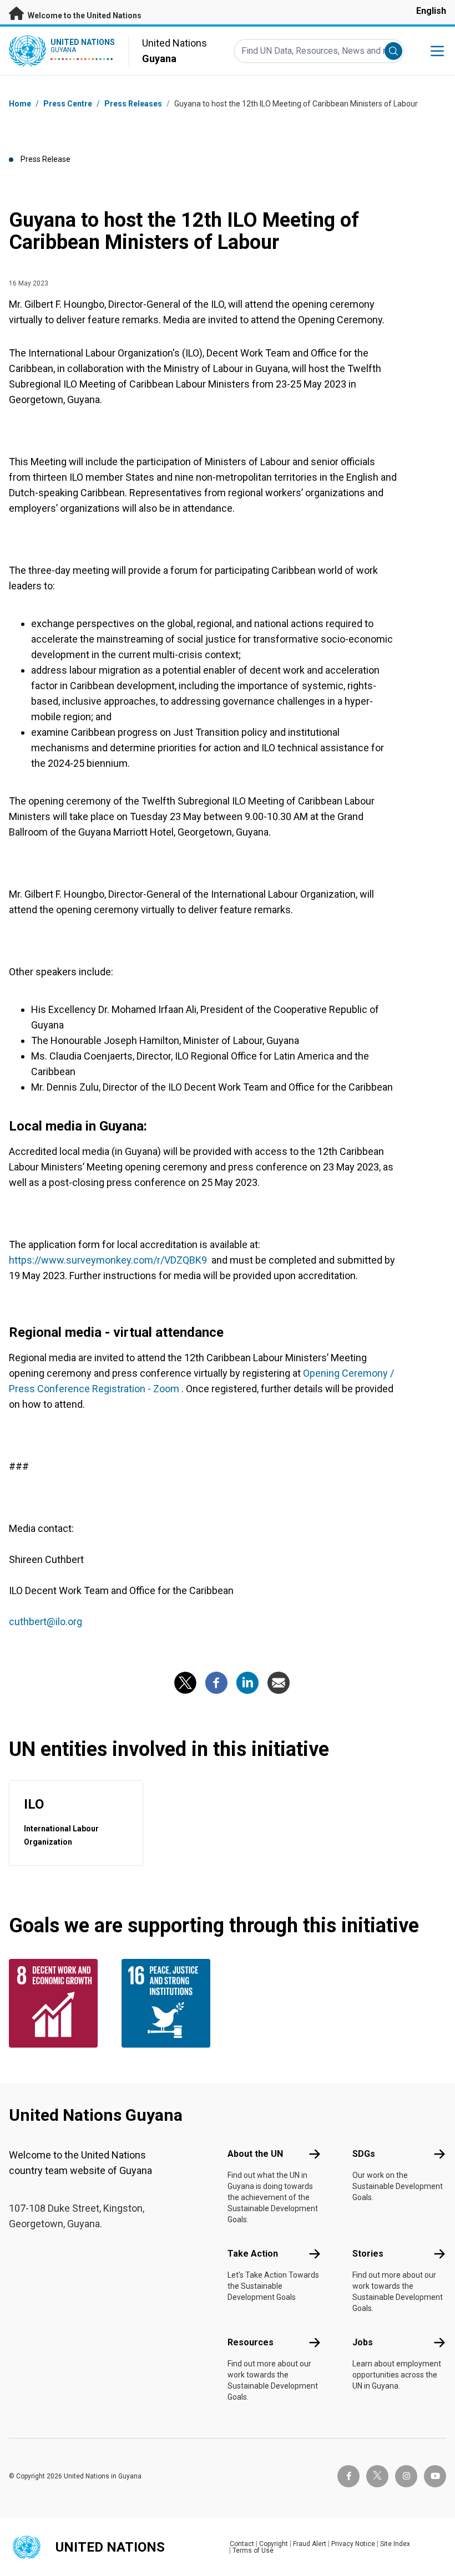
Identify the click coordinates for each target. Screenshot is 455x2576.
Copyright (274, 2544)
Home (20, 104)
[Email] (279, 1683)
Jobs (363, 2342)
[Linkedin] (247, 1683)
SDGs (364, 2154)
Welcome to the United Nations (84, 16)
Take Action (253, 2254)
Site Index (395, 2544)
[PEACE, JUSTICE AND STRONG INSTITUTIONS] (171, 2003)
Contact (242, 2544)
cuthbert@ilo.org (47, 1622)
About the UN (255, 2154)
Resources (251, 2342)
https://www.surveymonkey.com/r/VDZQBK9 (109, 1260)
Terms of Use (253, 2550)
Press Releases (133, 104)
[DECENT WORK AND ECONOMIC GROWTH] (59, 2003)
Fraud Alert (310, 2544)
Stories (368, 2254)
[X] (185, 1683)
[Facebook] (216, 1683)
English (431, 11)
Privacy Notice (353, 2544)
